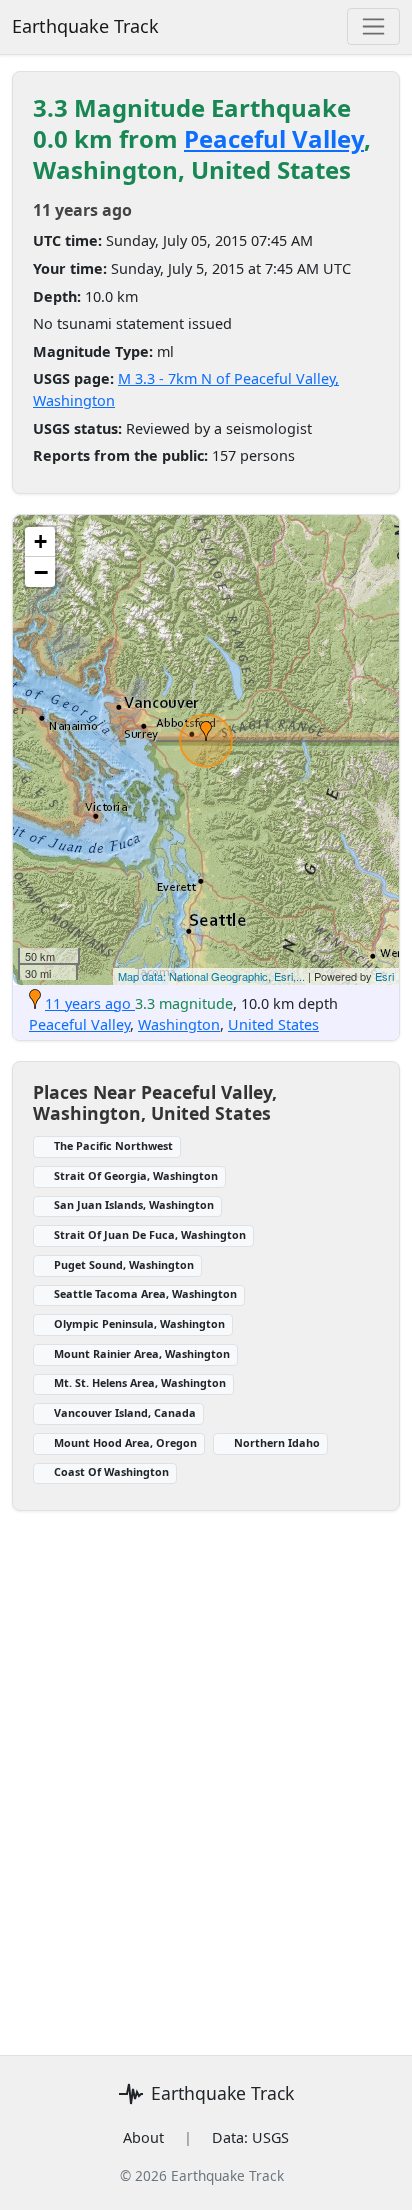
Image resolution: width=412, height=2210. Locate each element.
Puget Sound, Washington (124, 1264)
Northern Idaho (277, 1442)
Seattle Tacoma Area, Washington (145, 1293)
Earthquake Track (85, 26)
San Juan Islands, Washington (134, 1204)
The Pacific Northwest (113, 1145)
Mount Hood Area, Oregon (125, 1442)
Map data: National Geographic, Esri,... (211, 976)
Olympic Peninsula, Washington (139, 1323)
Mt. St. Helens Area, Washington (140, 1382)
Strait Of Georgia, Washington (136, 1175)
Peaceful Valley (274, 138)
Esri (384, 976)
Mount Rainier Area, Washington (142, 1353)
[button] (206, 731)
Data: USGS (250, 2137)
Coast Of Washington (111, 1471)
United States (273, 1024)
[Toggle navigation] (373, 26)
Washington (179, 1024)
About (143, 2137)
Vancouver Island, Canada (125, 1412)
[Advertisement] (206, 1771)
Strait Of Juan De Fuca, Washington (150, 1234)
